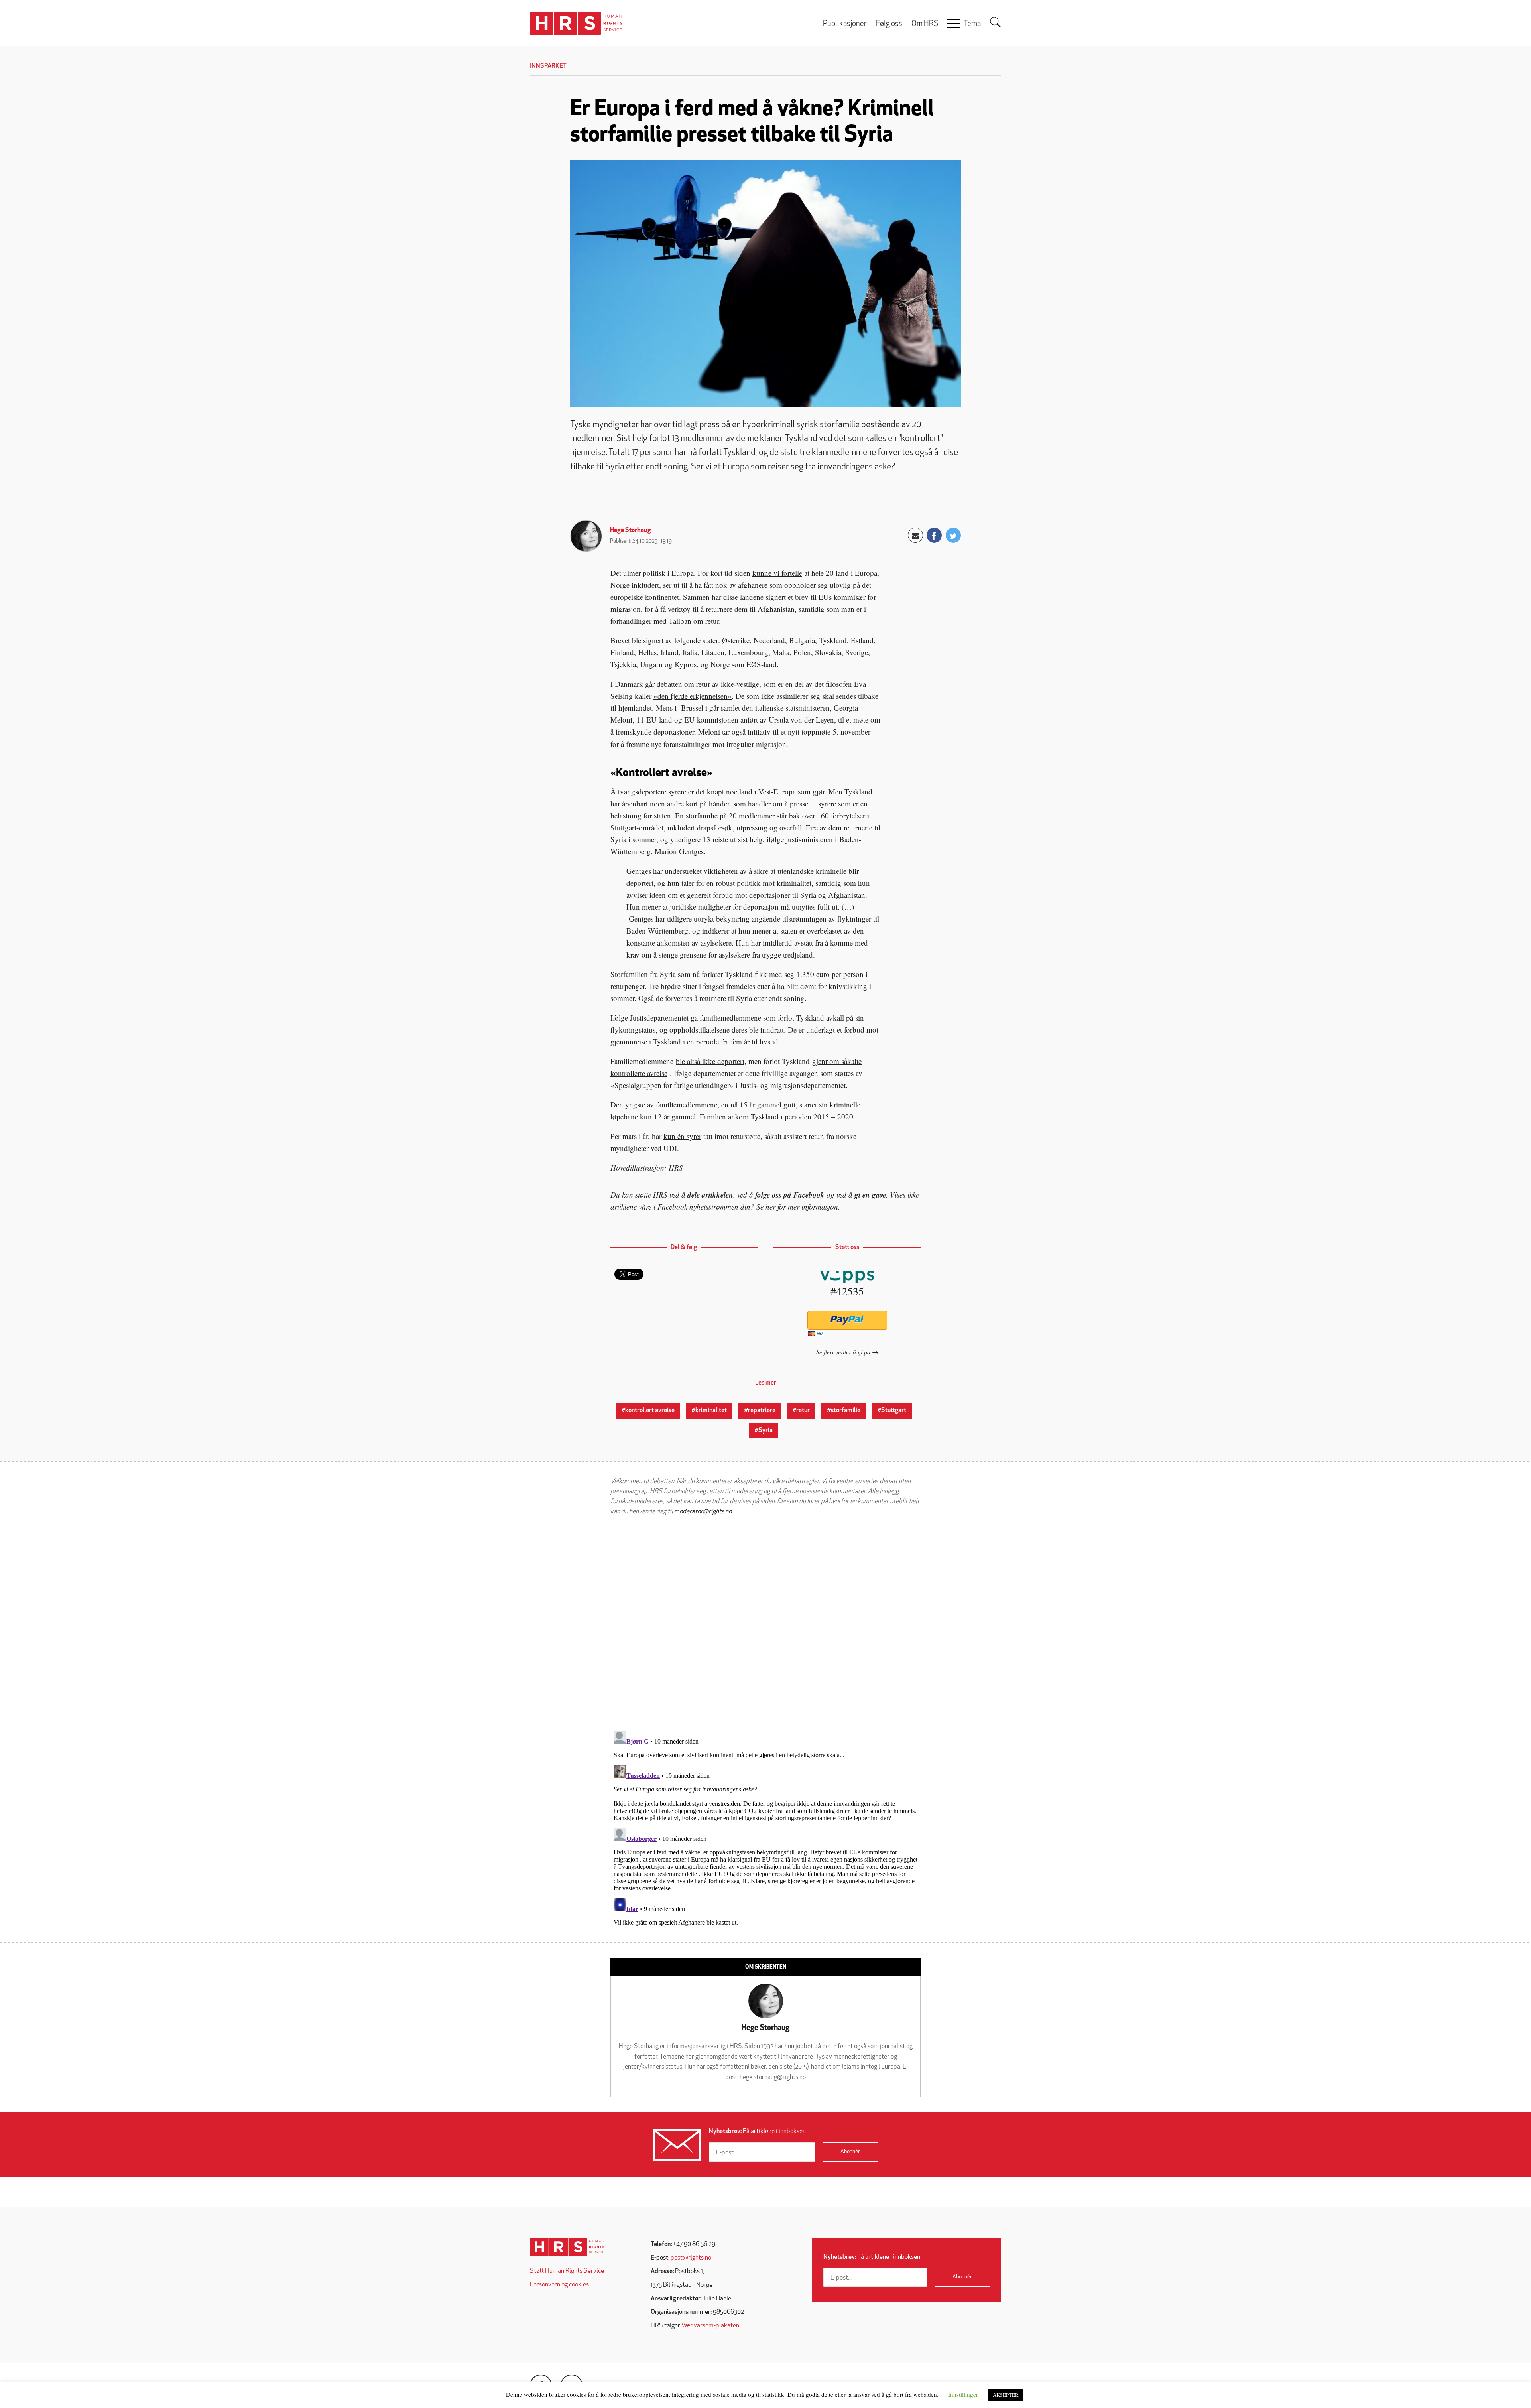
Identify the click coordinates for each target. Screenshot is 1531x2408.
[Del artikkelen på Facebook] (934, 535)
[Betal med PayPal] (847, 1320)
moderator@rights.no (703, 1512)
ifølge (776, 839)
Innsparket (548, 66)
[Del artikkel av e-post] (915, 535)
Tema (972, 24)
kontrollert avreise (650, 1411)
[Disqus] (765, 1623)
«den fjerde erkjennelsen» (693, 696)
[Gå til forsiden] (567, 2247)
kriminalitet (711, 1411)
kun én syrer (682, 1136)
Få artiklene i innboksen (757, 2132)
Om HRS (925, 24)
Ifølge (619, 1018)
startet (808, 1104)
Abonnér (850, 2152)
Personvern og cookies (559, 2285)
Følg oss (889, 24)
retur (803, 1411)
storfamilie (846, 1411)
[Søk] (996, 22)
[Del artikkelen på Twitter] (953, 535)
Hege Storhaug (631, 530)
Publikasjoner (845, 24)
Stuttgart (894, 1411)
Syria (765, 1431)
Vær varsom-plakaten (710, 2326)
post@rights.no (691, 2258)
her (770, 1207)
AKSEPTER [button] (1006, 2395)
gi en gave (870, 1195)
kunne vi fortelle (777, 573)
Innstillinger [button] (963, 2394)
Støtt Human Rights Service (567, 2271)
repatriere (762, 1411)
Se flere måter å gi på (843, 1352)
